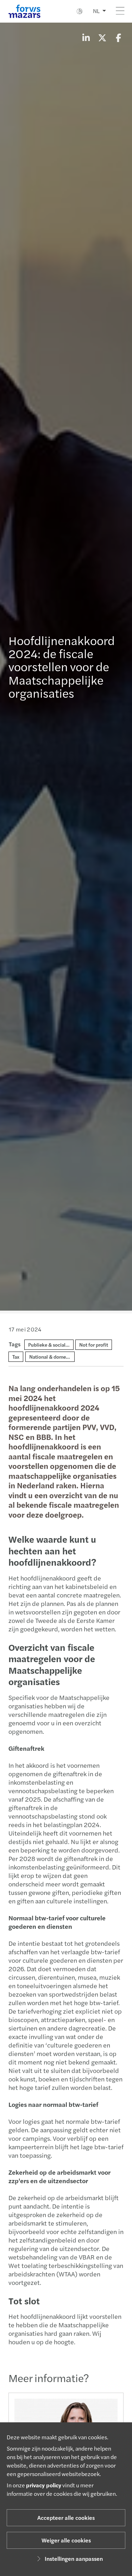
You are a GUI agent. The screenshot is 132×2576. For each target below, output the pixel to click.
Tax (16, 1357)
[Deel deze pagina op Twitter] (102, 37)
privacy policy (44, 2485)
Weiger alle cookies (66, 2540)
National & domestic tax (55, 1357)
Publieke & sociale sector (55, 1345)
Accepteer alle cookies (66, 2518)
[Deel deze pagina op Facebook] (118, 37)
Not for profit (94, 1345)
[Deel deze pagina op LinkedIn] (86, 37)
